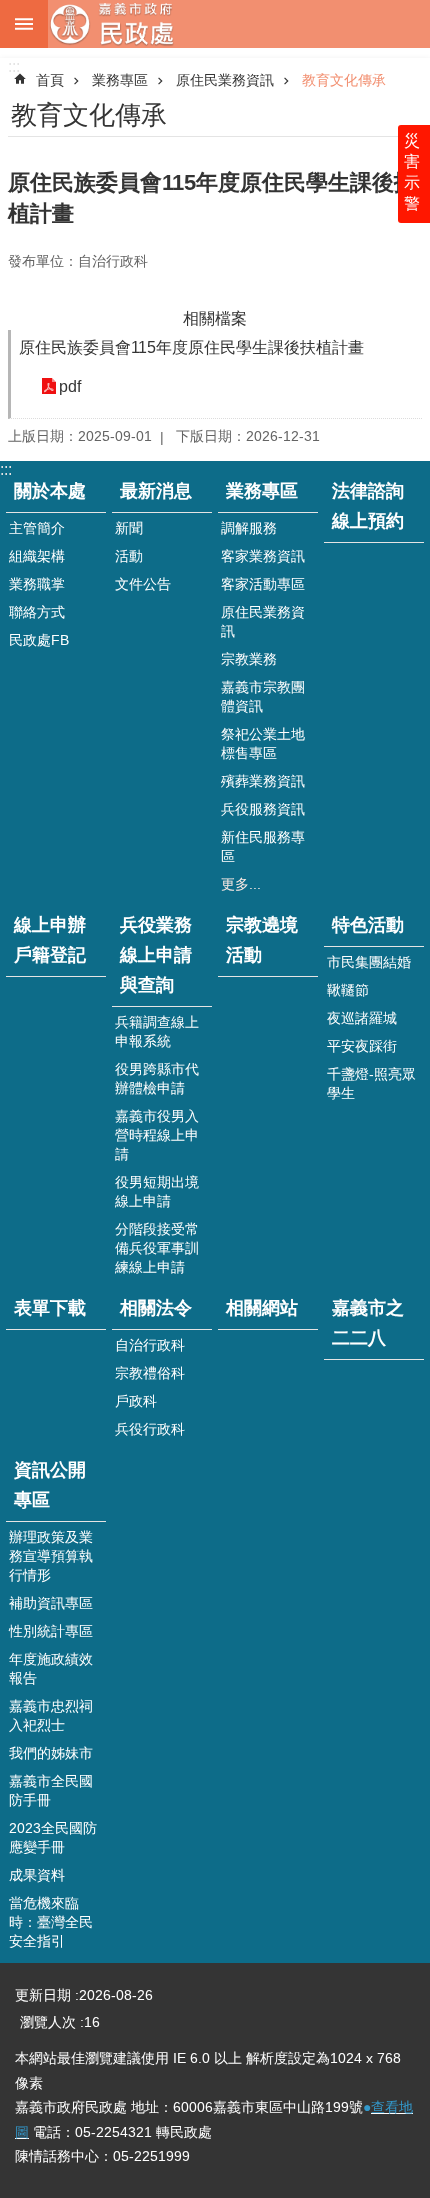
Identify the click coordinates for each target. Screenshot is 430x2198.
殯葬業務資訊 (263, 781)
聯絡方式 (37, 612)
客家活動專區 (263, 584)
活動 (129, 556)
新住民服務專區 (263, 846)
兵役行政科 (150, 1429)
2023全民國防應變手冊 (53, 1837)
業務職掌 (37, 584)
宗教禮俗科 (150, 1373)
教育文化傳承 (344, 80)
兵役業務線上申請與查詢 (156, 955)
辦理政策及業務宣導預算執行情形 (51, 1556)
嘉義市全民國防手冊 (51, 1790)
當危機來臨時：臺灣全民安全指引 (51, 1922)
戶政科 (136, 1401)
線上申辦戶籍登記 (50, 940)
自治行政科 (150, 1345)
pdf (70, 386)
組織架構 (37, 556)
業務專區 (120, 80)
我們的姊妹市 (51, 1753)
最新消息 (156, 491)
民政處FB (39, 640)
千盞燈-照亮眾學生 (371, 1083)
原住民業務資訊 (225, 80)
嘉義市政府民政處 (239, 24)
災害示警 (412, 172)
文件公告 (143, 584)
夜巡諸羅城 (362, 1018)
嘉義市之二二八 (368, 1323)
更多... (241, 884)
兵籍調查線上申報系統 (157, 1031)
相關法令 (156, 1308)
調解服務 (249, 528)
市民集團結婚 (369, 962)
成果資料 (37, 1875)
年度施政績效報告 (51, 1668)
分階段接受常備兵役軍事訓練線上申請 (157, 1248)
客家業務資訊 (263, 556)
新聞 (129, 528)
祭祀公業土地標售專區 (263, 743)
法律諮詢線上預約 (368, 506)
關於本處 (50, 491)
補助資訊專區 (51, 1603)
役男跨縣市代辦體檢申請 (157, 1078)
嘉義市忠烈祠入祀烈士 (51, 1715)
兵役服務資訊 (263, 809)
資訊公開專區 (50, 1485)
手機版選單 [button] (24, 24)
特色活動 (368, 925)
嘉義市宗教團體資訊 (263, 696)
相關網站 (262, 1308)
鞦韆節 (348, 990)
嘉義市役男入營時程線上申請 (157, 1135)
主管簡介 (37, 528)
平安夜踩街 (362, 1046)
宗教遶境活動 (262, 940)
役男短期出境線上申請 (157, 1191)
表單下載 (50, 1308)
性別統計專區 (51, 1631)
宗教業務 (249, 659)
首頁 (50, 80)
